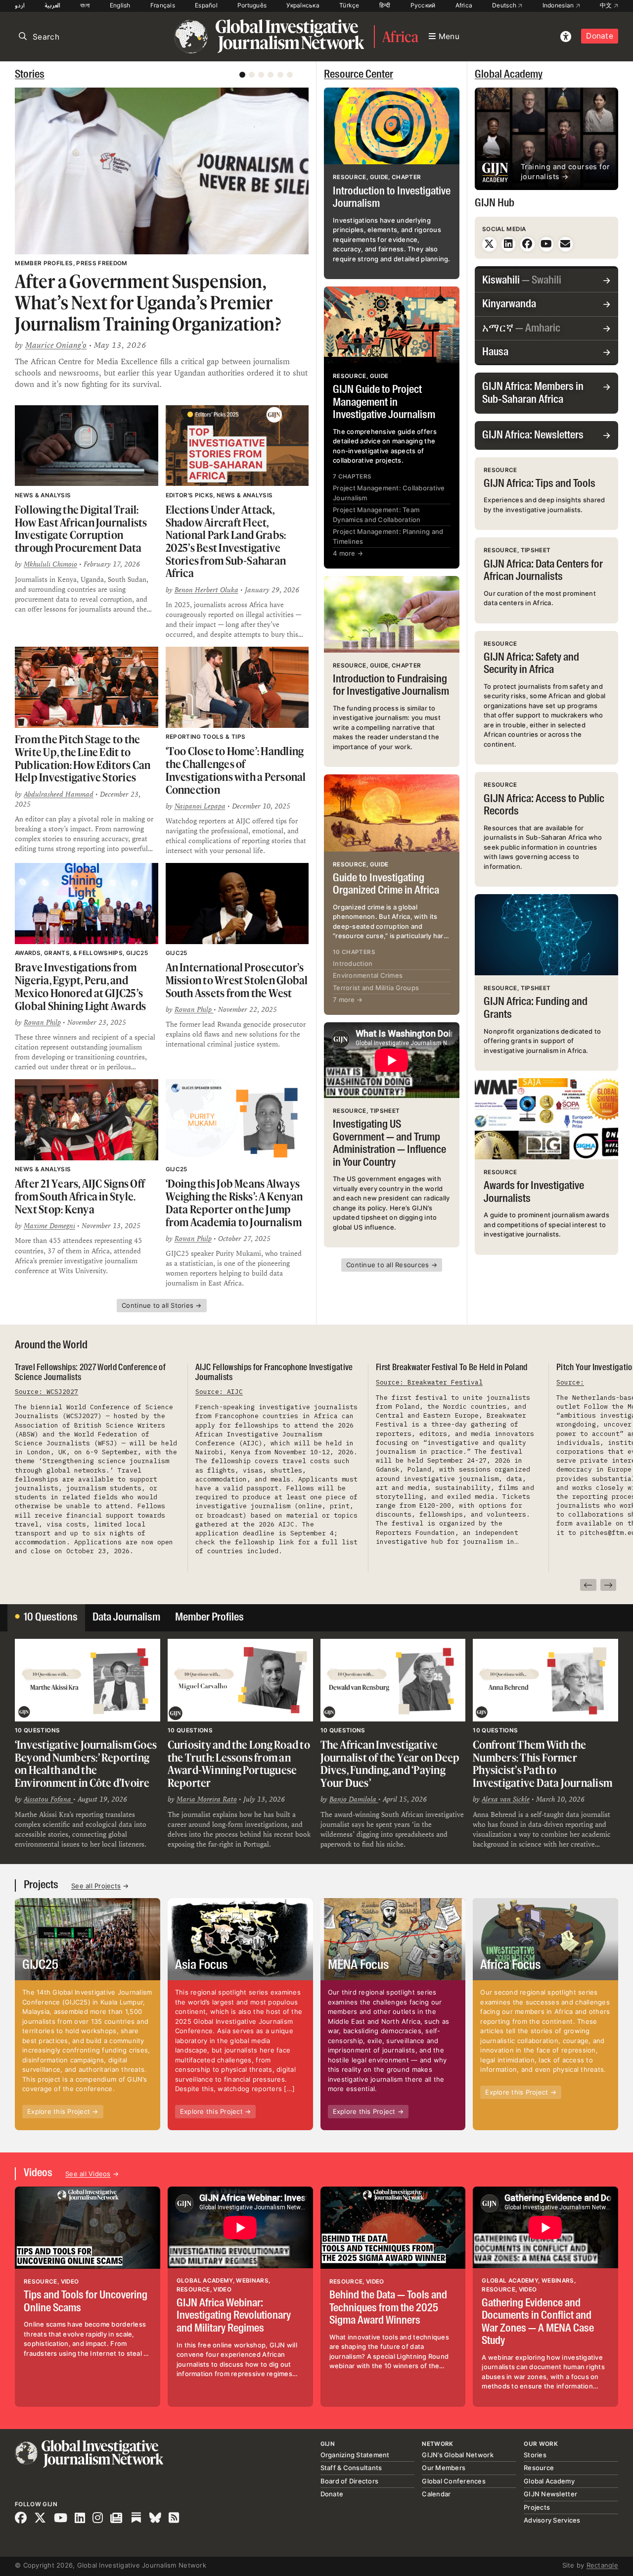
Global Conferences (454, 2481)
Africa (464, 5)
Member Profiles (209, 1618)
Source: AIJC (219, 1392)
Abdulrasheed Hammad (59, 794)
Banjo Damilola (354, 1799)
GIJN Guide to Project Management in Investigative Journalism (384, 403)
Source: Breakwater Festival (429, 1382)
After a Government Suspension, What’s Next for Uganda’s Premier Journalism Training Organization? (148, 303)
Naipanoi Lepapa (200, 806)
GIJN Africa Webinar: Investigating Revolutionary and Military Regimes (234, 2316)
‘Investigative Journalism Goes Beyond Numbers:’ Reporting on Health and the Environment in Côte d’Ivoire (86, 1764)
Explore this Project (63, 2111)
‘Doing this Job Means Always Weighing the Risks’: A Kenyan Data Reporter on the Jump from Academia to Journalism (234, 1202)
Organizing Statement (355, 2455)
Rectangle (602, 2565)
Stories (30, 75)
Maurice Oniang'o (56, 345)
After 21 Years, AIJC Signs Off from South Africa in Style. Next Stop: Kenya (80, 1196)
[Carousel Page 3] (261, 75)
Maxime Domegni (49, 1226)
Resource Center (359, 75)
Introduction (353, 963)
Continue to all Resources (392, 1265)
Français (163, 5)
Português (252, 5)
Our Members (444, 2468)
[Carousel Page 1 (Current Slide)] (242, 75)
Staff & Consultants (351, 2468)
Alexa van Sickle (506, 1799)
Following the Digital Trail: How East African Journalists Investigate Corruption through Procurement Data (81, 528)
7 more (348, 1000)
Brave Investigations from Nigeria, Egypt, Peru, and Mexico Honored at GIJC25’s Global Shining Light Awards (80, 986)
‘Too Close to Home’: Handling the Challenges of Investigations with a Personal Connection (236, 770)
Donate (600, 36)
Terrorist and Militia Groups (376, 988)
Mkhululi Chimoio (50, 564)
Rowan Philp (42, 1022)
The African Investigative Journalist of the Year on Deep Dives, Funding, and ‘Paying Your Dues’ (390, 1764)
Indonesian (559, 5)
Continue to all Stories (162, 1305)
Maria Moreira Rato (207, 1799)
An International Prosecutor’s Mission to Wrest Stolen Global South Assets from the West (237, 980)
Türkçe (349, 5)
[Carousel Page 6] (290, 75)
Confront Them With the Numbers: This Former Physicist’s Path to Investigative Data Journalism (543, 1764)
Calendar (436, 2494)
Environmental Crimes (368, 975)
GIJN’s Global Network (457, 2455)
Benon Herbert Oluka (206, 590)
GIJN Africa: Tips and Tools (540, 484)
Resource (539, 2468)
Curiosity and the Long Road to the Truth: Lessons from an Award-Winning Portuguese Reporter (239, 1764)
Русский (423, 5)
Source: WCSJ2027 (46, 1392)
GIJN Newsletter (550, 2494)
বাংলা (85, 5)
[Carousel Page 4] (271, 75)
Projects (41, 1885)
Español (206, 5)
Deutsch (505, 5)
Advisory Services (552, 2520)
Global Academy (509, 75)
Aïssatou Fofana (48, 1799)
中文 (607, 5)
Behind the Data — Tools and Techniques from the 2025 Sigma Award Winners (388, 2308)
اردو (20, 5)
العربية (52, 5)
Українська (303, 5)
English (120, 5)
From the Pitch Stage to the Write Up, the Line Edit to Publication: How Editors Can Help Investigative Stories (83, 758)
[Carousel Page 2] (252, 75)
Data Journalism (126, 1618)
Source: (570, 1382)
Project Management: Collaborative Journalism (389, 493)
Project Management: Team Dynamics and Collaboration (377, 515)
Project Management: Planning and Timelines (388, 536)
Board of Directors (350, 2481)
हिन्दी (385, 5)
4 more (348, 553)
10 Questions (51, 1618)
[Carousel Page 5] (280, 75)
